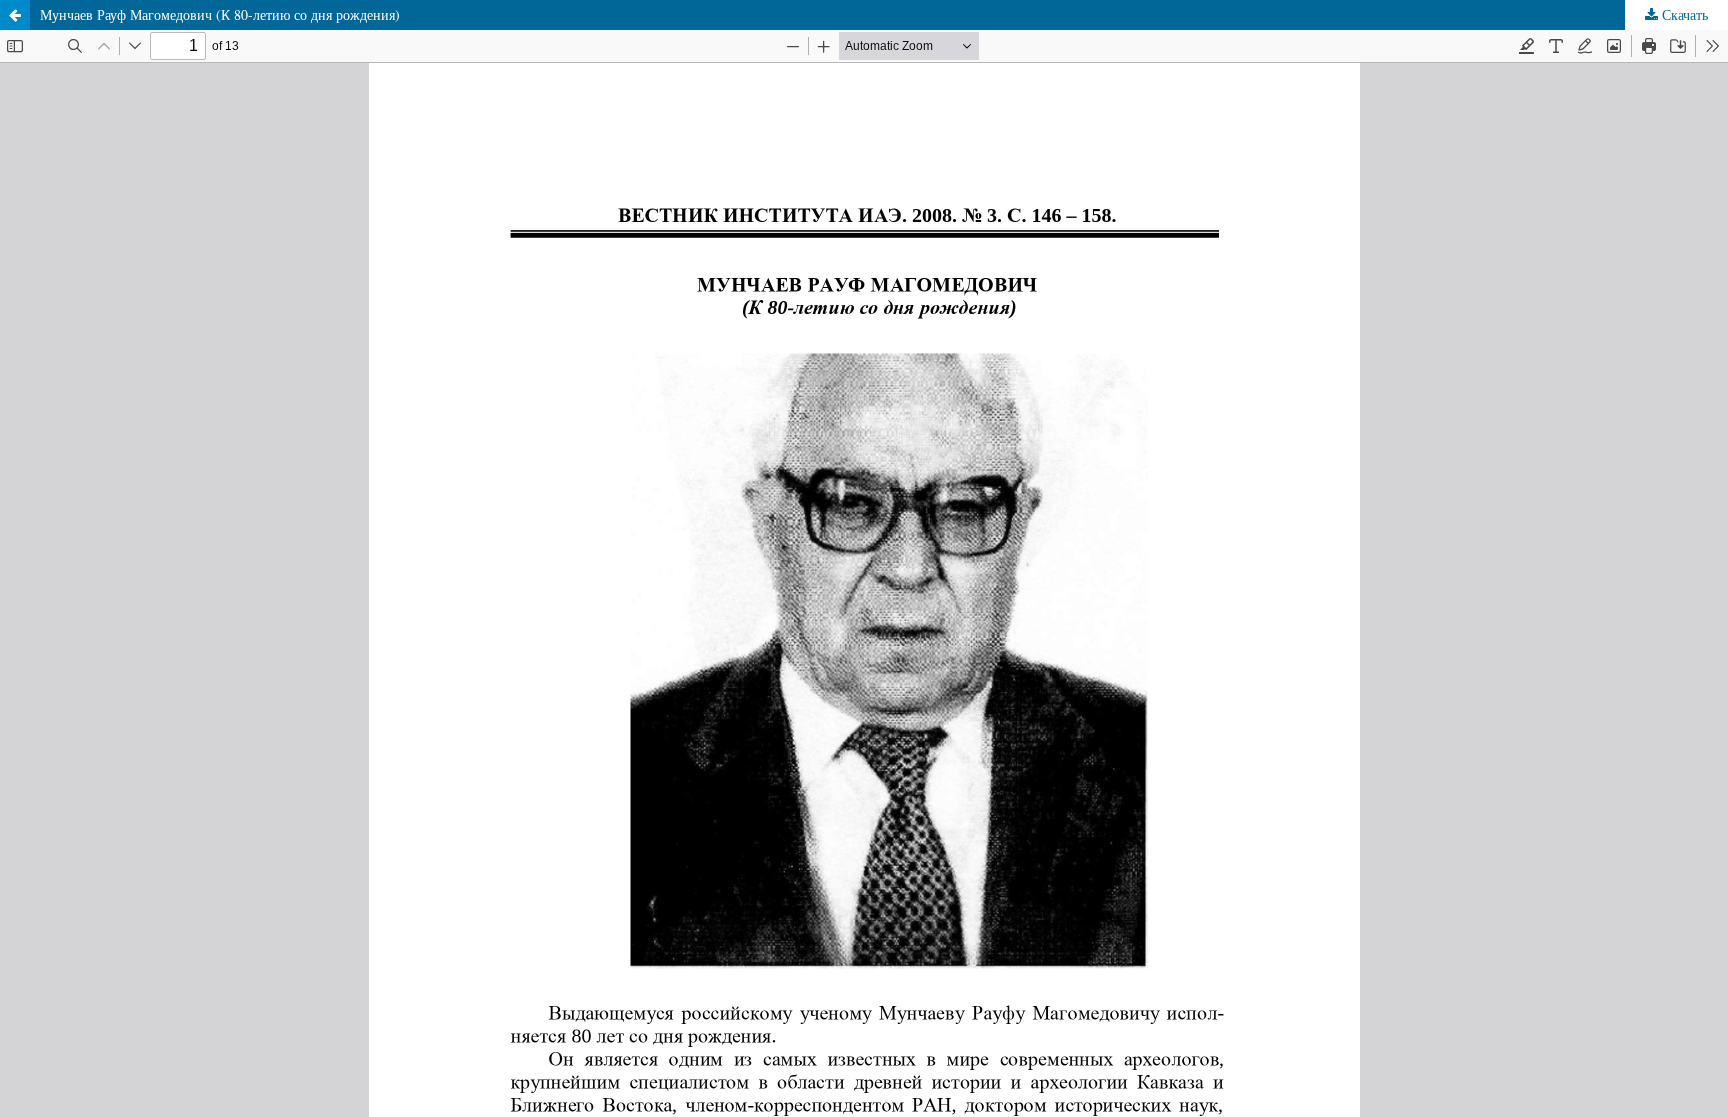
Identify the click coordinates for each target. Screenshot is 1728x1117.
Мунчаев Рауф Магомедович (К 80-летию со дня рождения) (220, 14)
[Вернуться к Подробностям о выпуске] (15, 15)
